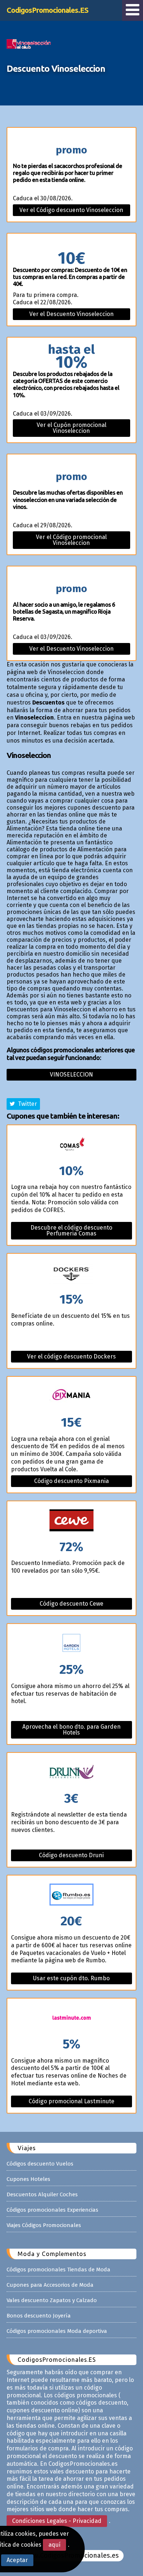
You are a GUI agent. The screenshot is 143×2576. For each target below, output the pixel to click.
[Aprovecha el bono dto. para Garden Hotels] (71, 1644)
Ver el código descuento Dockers (71, 1356)
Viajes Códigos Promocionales (44, 2225)
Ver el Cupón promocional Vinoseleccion (71, 428)
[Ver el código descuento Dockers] (71, 1273)
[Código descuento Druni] (71, 1772)
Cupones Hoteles (28, 2179)
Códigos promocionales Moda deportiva (57, 2331)
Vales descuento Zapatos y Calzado (52, 2300)
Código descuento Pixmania (71, 1481)
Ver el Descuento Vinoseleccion (71, 314)
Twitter (26, 1104)
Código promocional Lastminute (71, 2101)
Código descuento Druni (71, 1855)
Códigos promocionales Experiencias (52, 2210)
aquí (54, 2545)
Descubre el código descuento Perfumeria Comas (71, 1231)
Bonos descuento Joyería (39, 2316)
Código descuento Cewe (71, 1604)
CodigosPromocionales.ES (47, 10)
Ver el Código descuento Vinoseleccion (71, 210)
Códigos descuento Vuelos (40, 2164)
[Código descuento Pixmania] (71, 1396)
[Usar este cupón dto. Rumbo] (71, 1895)
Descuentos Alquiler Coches (42, 2194)
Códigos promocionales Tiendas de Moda (58, 2270)
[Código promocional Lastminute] (71, 2018)
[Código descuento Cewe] (71, 1521)
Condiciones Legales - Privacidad (57, 2521)
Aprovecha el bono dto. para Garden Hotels (71, 1730)
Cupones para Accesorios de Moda (50, 2285)
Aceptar (17, 2560)
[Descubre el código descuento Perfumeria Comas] (71, 1145)
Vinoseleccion (71, 1075)
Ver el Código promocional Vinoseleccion (71, 540)
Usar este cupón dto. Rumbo (71, 1978)
